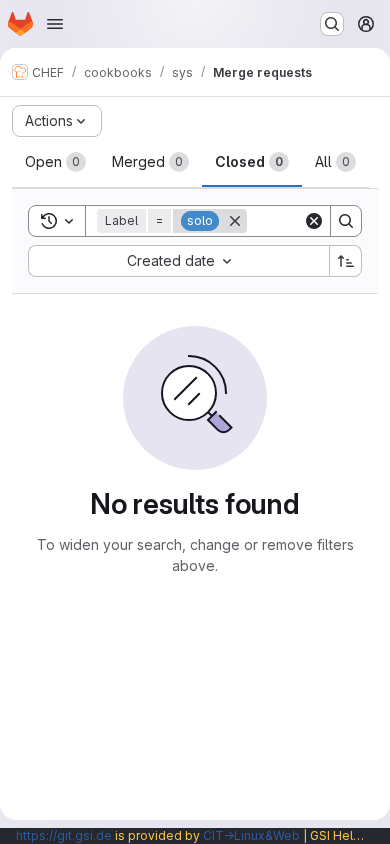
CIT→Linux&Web (251, 835)
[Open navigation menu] (55, 24)
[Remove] (235, 221)
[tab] (55, 162)
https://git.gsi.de (64, 835)
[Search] (346, 221)
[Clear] (314, 221)
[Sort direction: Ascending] (346, 261)
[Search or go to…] (332, 24)
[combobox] (178, 261)
